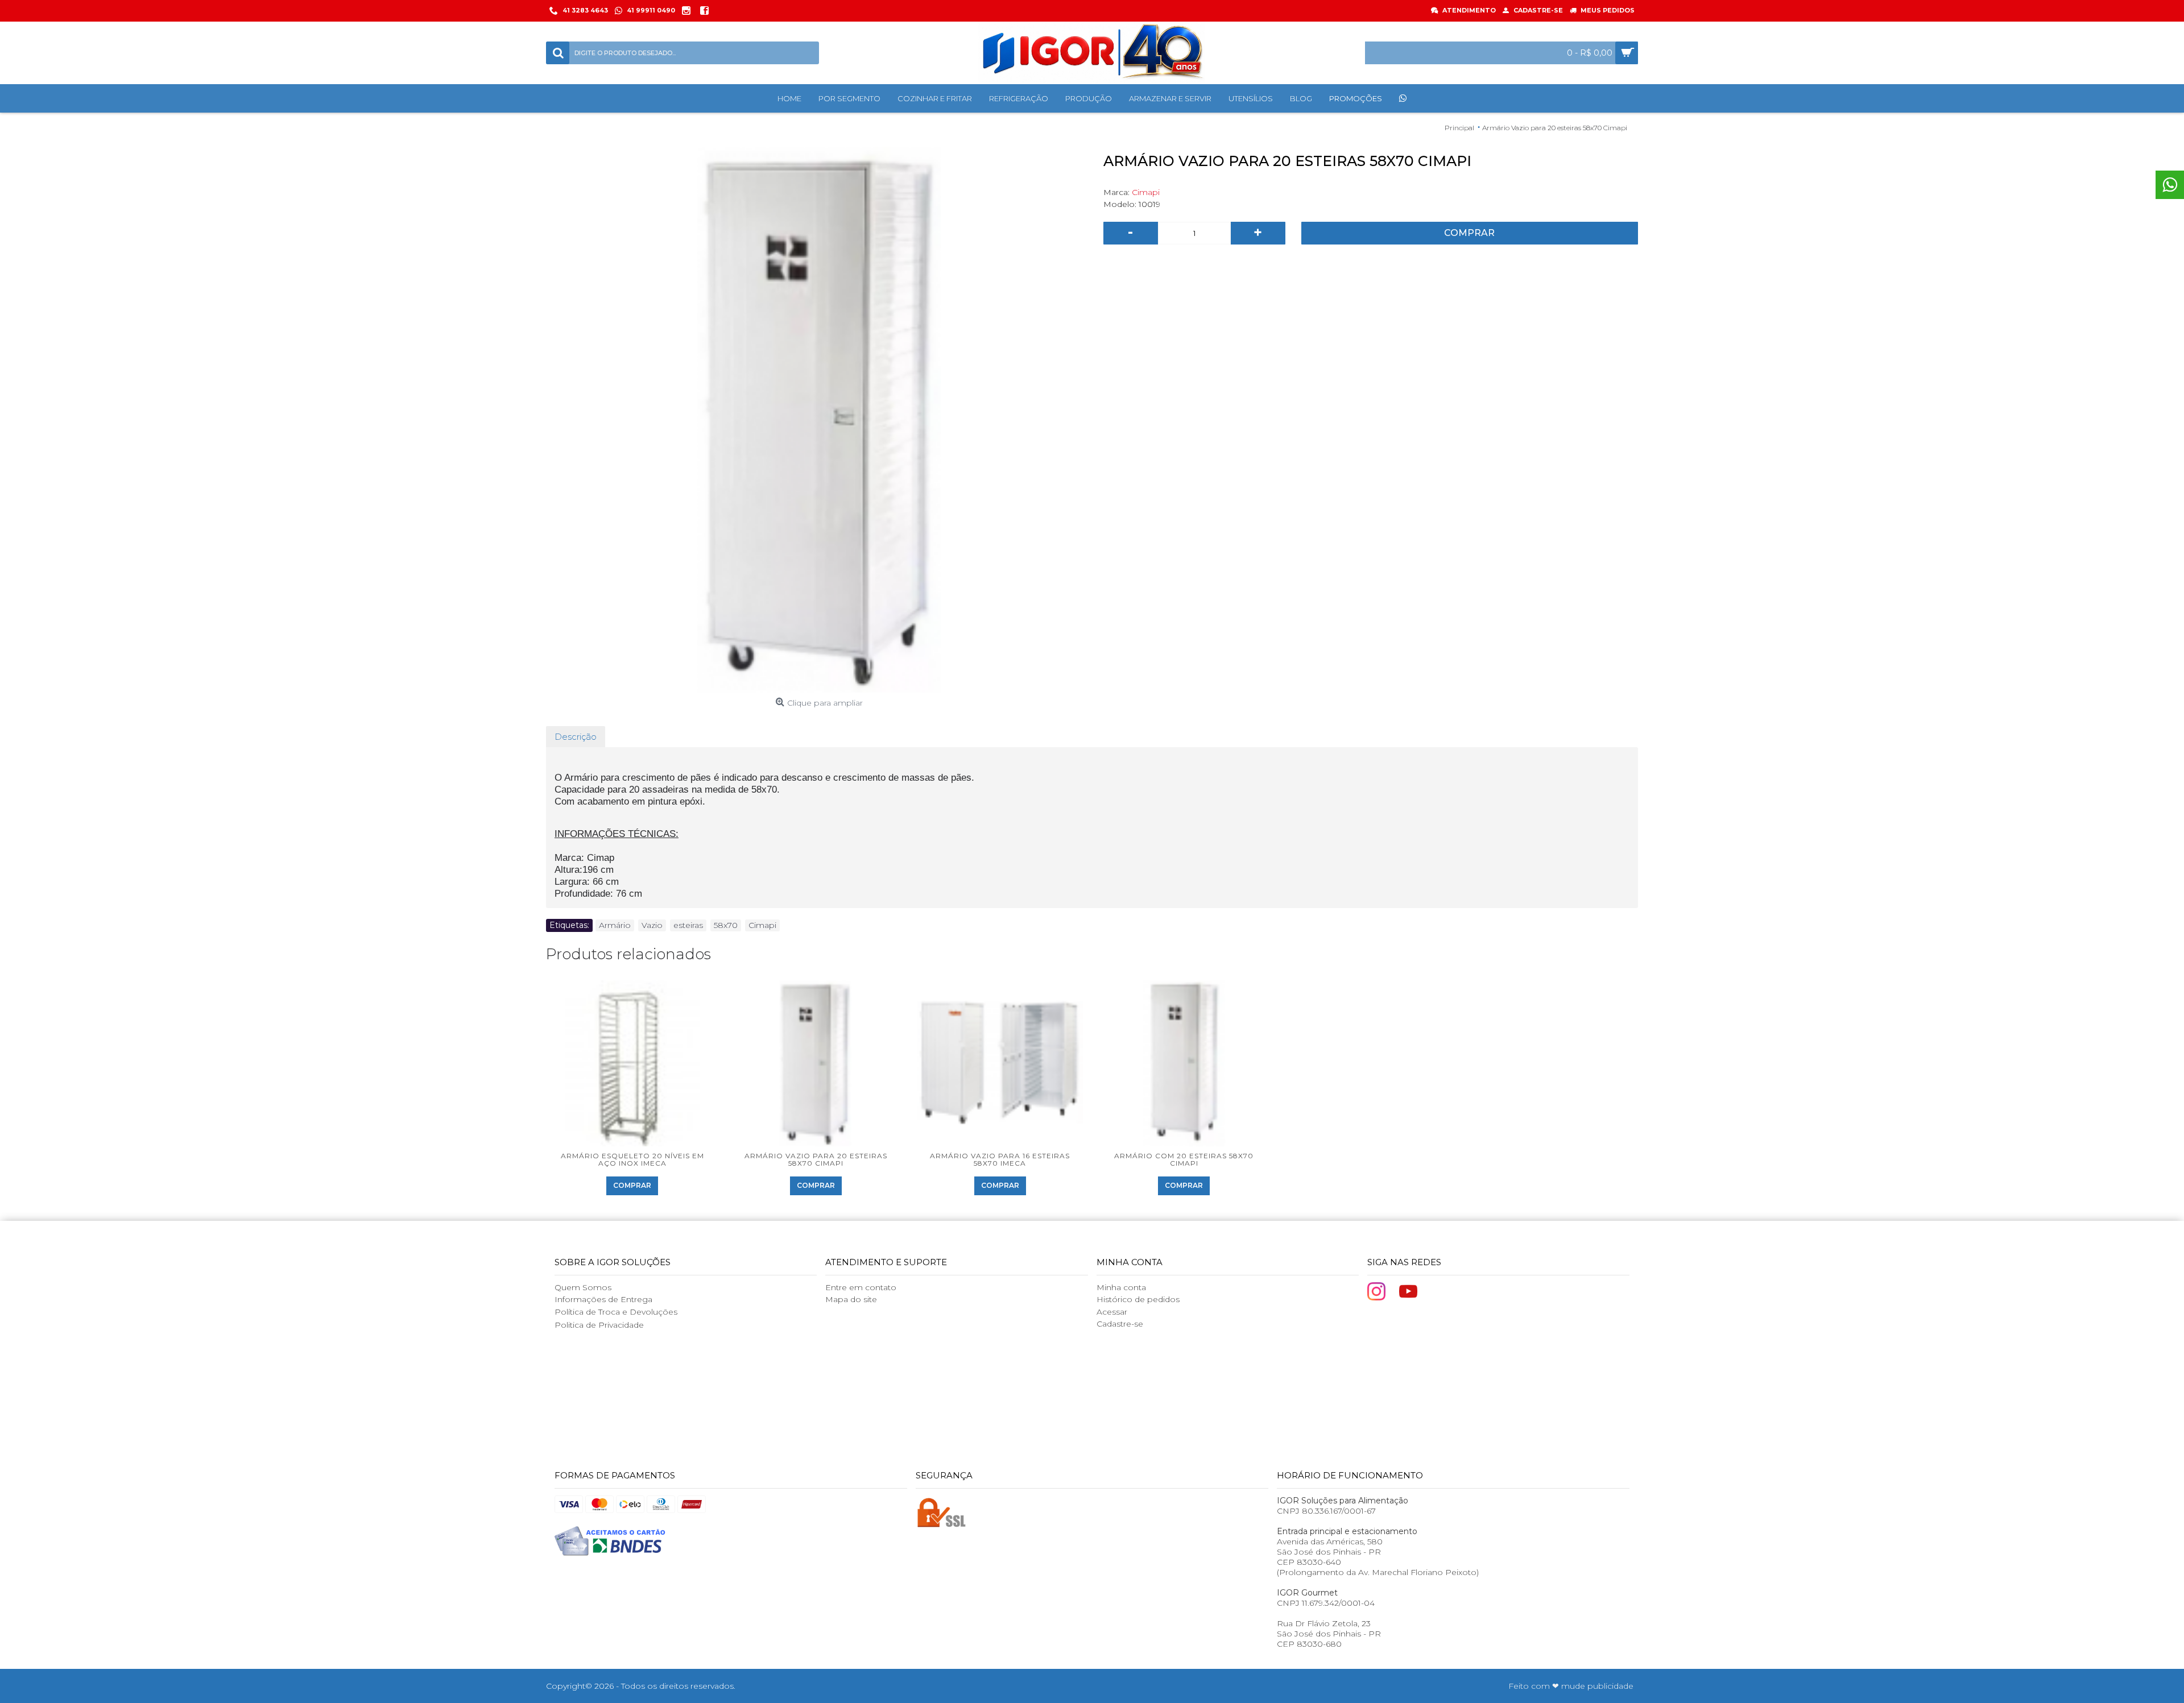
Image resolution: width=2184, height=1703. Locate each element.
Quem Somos (583, 1287)
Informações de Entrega (603, 1299)
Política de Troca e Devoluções (616, 1312)
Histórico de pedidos (1138, 1299)
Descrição (576, 737)
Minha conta (1121, 1287)
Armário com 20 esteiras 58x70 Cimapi (1184, 1159)
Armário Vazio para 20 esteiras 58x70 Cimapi (816, 1159)
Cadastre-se (1120, 1324)
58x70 (726, 925)
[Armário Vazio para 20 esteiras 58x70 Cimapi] (819, 420)
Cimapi (1146, 192)
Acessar (1112, 1312)
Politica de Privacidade (599, 1325)
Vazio (652, 925)
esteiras (688, 925)
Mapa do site (851, 1299)
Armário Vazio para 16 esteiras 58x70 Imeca (1000, 1159)
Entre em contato (861, 1287)
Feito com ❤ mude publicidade (1571, 1686)
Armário (615, 925)
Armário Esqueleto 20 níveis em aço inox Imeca (632, 1159)
